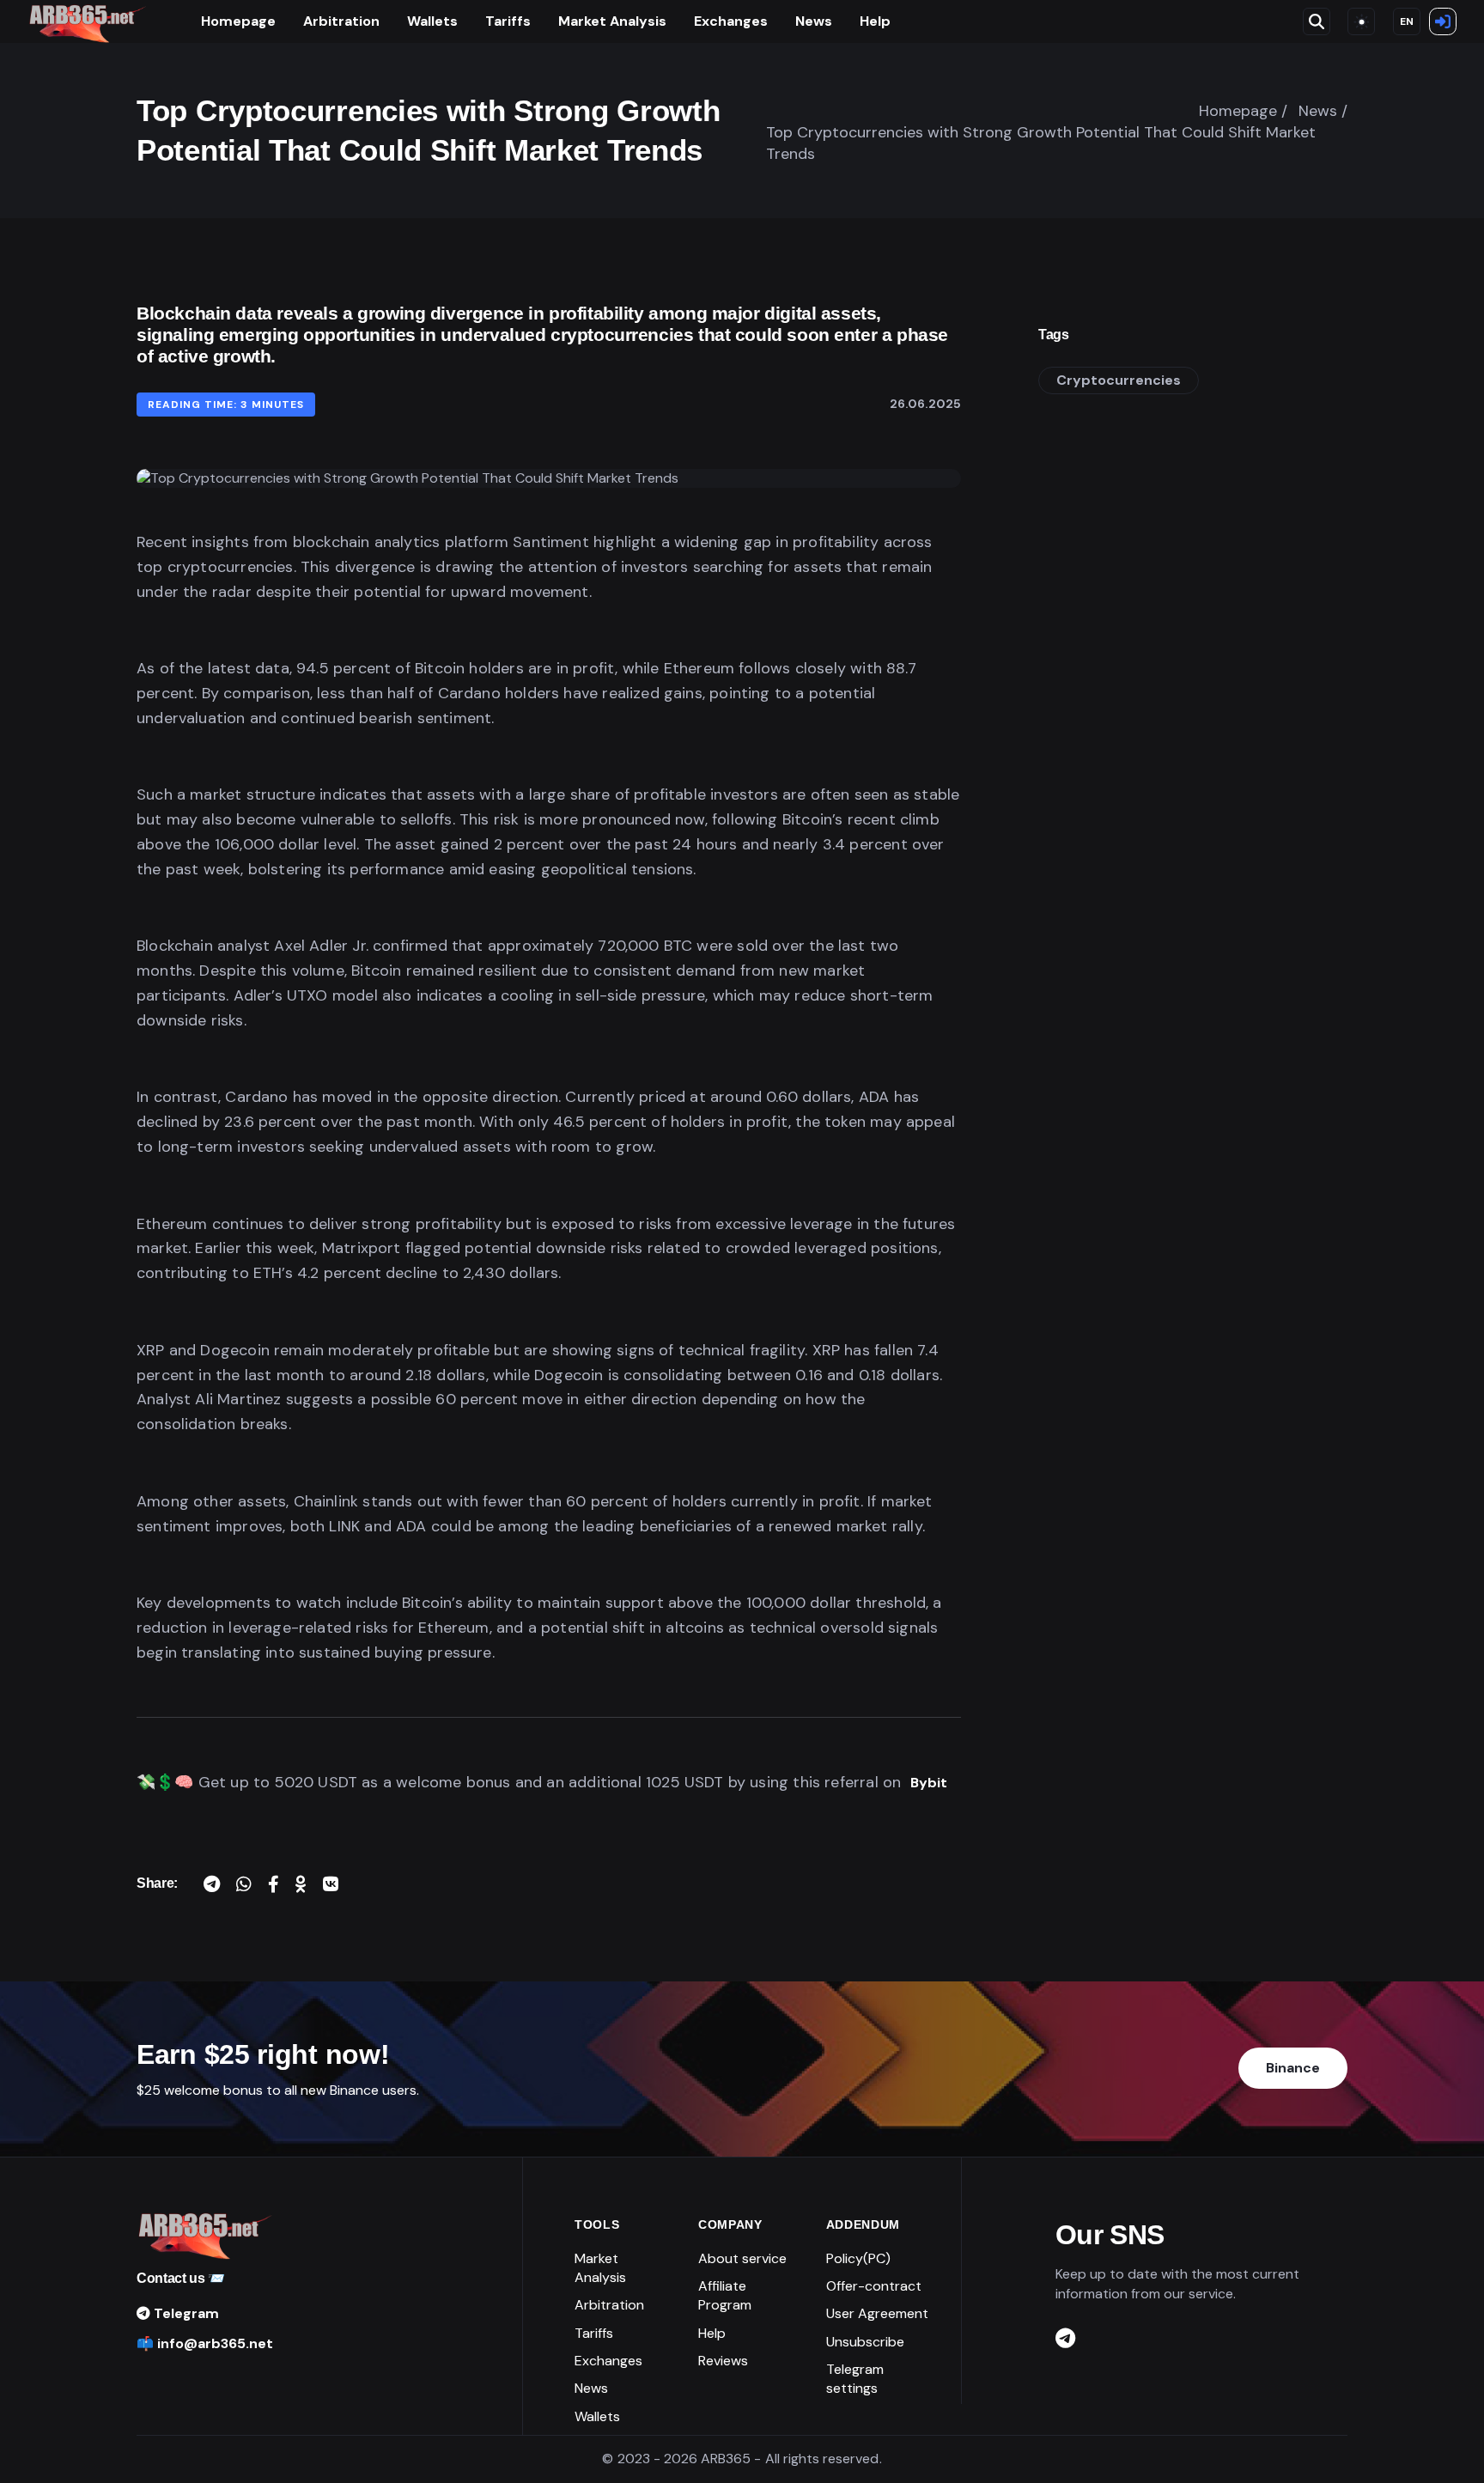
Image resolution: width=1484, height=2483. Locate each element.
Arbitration (341, 21)
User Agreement (877, 2313)
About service (742, 2258)
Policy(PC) (858, 2258)
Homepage (238, 21)
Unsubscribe (865, 2342)
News (814, 21)
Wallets (432, 21)
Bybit (929, 1783)
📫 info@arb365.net (205, 2343)
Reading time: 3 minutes (226, 405)
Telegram (185, 2313)
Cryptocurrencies (1119, 380)
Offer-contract (874, 2286)
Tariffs (508, 21)
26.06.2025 (925, 404)
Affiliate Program (725, 2295)
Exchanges (731, 21)
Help (875, 21)
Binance (1293, 2068)
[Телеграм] (1065, 2339)
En (1407, 21)
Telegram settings (855, 2379)
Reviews (723, 2361)
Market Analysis (612, 21)
